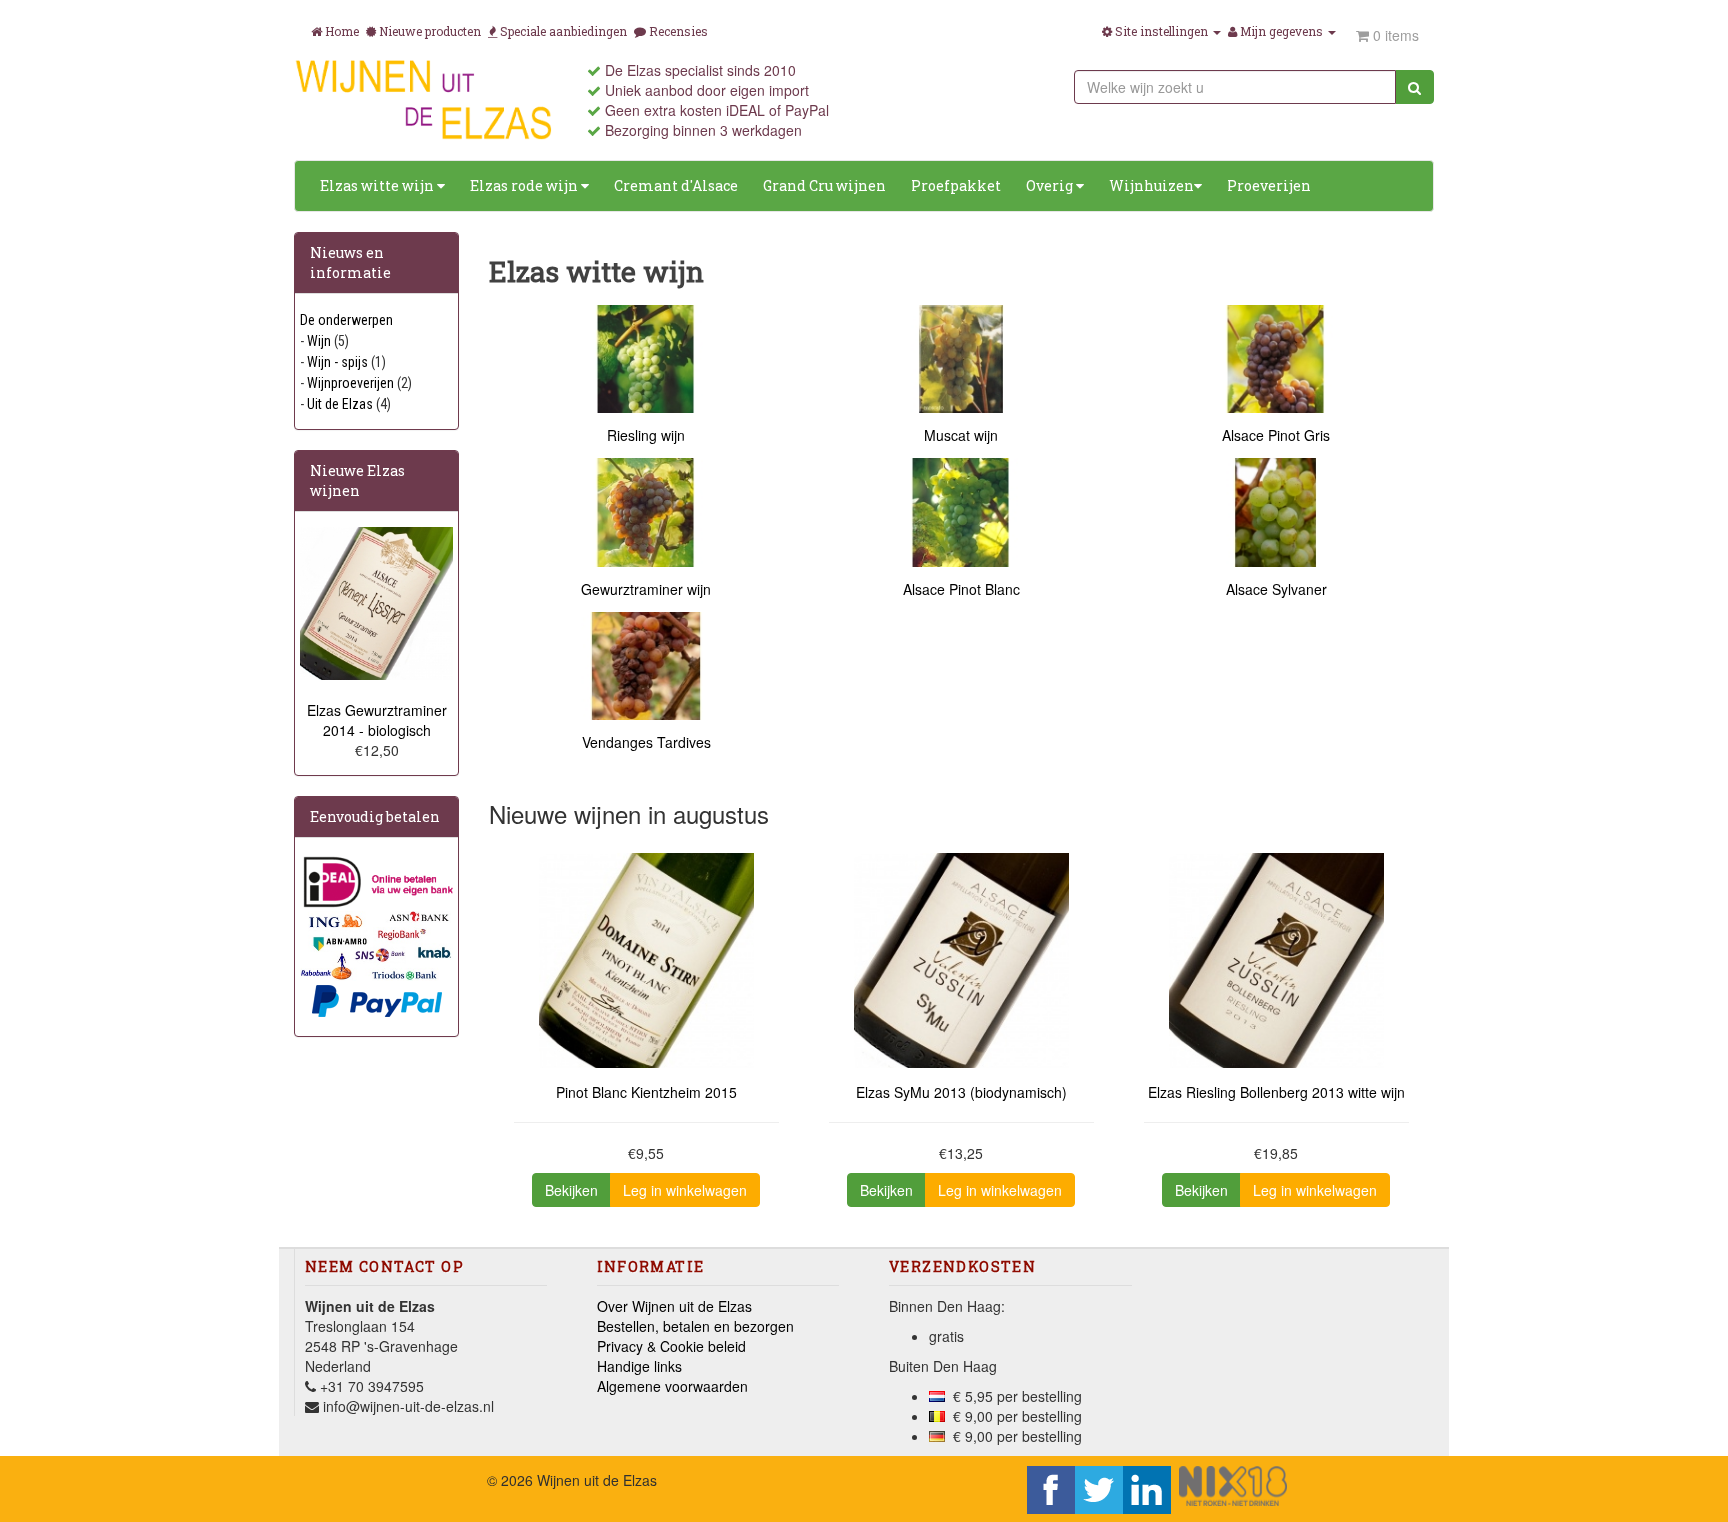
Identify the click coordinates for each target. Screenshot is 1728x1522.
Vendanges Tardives (646, 742)
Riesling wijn (646, 435)
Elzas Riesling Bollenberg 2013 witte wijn (1276, 1092)
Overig (1051, 185)
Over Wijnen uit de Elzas (674, 1306)
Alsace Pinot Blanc (961, 589)
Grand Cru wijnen (824, 185)
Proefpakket (956, 185)
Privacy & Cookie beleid (671, 1346)
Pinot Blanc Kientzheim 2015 (646, 1092)
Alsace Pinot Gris (1276, 435)
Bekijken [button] (571, 1190)
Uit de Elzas (340, 404)
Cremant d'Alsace (676, 185)
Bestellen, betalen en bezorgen (695, 1326)
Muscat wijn (961, 435)
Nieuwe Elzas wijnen (357, 480)
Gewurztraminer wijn (646, 589)
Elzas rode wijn (525, 185)
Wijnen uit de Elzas (597, 1480)
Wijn (319, 341)
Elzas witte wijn (378, 185)
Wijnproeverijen (350, 383)
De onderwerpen (346, 320)
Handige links (639, 1366)
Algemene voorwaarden (672, 1386)
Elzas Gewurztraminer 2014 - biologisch (377, 720)
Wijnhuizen (1151, 185)
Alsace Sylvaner (1276, 589)
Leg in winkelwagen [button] (685, 1190)
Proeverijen (1269, 185)
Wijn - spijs (337, 362)
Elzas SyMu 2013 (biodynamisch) (961, 1092)
